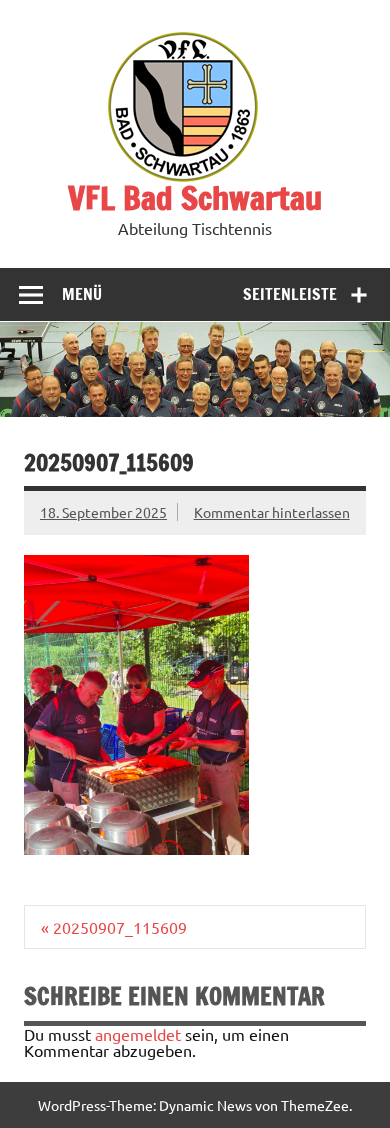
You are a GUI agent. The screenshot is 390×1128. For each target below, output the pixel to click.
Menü (82, 294)
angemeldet (138, 1034)
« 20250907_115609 (114, 927)
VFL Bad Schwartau (195, 198)
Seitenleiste (290, 294)
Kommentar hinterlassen (272, 512)
